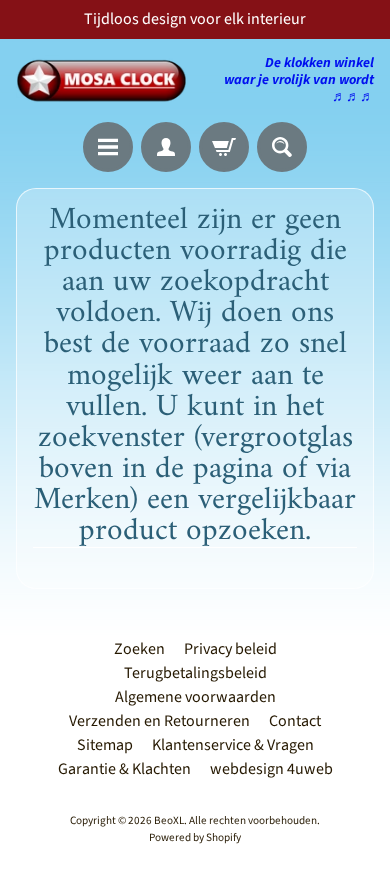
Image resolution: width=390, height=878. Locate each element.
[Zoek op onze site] (282, 147)
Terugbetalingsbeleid (195, 673)
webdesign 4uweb (271, 769)
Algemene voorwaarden (195, 697)
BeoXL (169, 820)
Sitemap (105, 745)
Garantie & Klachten (124, 769)
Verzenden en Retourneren (159, 721)
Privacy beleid (230, 649)
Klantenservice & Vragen (233, 745)
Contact (295, 721)
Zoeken (139, 649)
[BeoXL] (105, 80)
